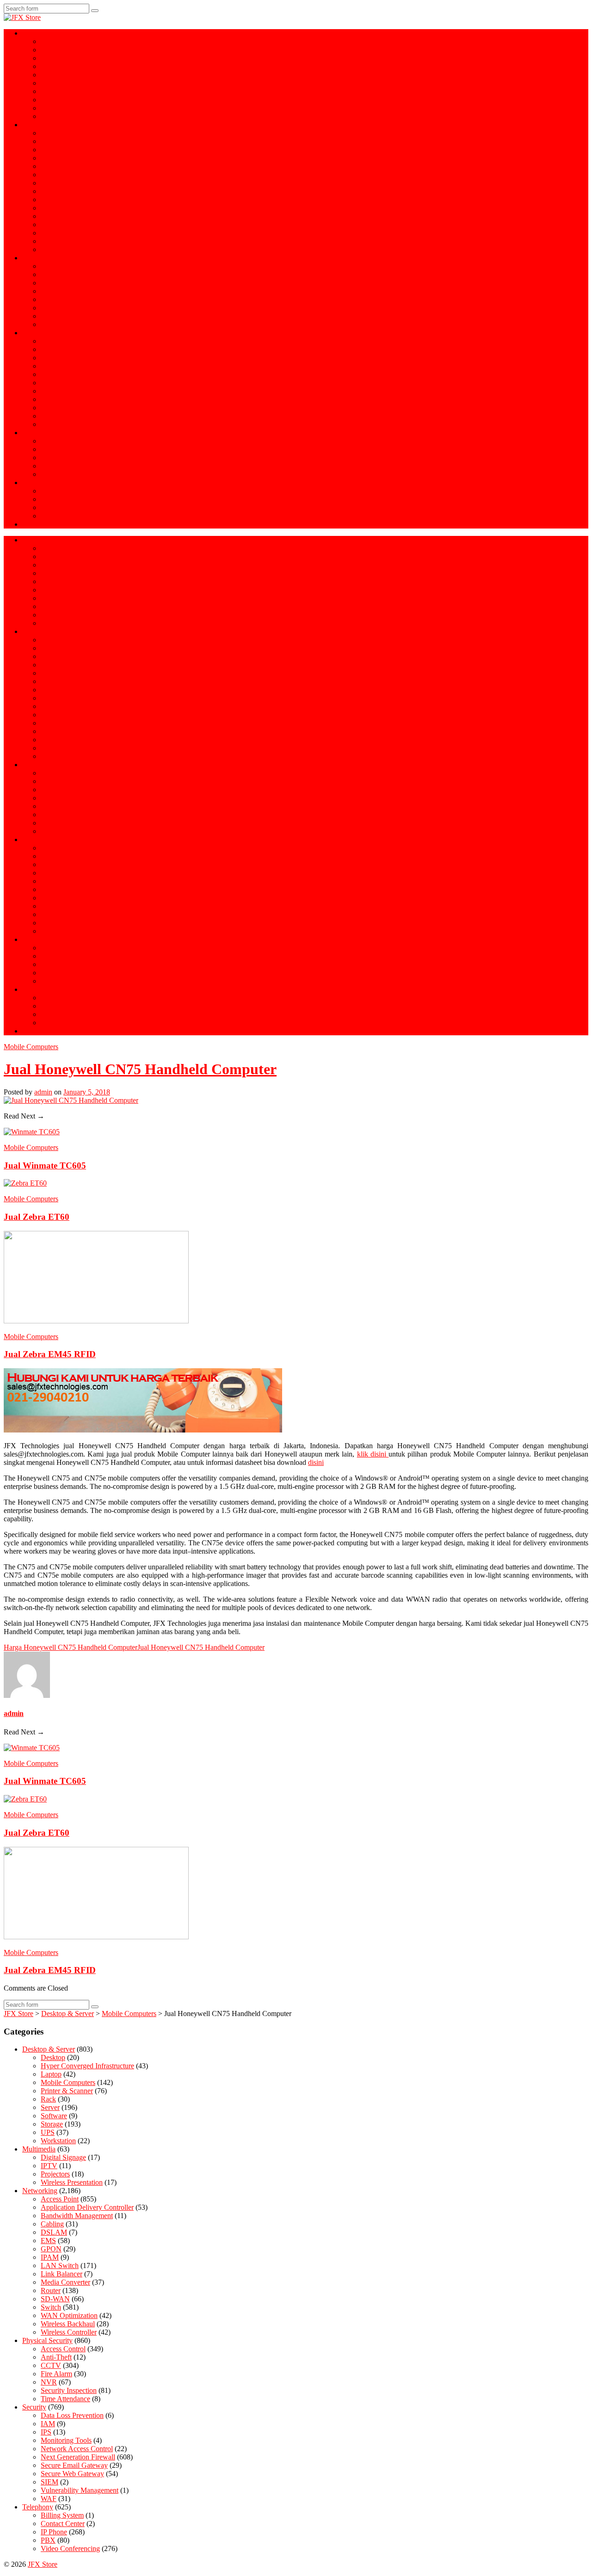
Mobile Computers (68, 116)
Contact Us (39, 524)
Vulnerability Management (80, 416)
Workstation (58, 66)
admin (43, 1092)
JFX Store (43, 2564)
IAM (48, 374)
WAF (49, 424)
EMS (48, 183)
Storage (52, 83)
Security (34, 2407)
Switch (51, 191)
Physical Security (47, 258)
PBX (48, 449)
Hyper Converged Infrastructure (87, 58)
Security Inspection (69, 316)
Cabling (52, 200)
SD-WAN (55, 166)
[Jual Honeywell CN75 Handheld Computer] (71, 1100)
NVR (49, 308)
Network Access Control (77, 399)
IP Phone (54, 441)
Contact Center (63, 474)
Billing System (62, 466)
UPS (48, 108)
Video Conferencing (70, 458)
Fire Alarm (56, 324)
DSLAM (54, 216)
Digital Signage (63, 507)
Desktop (53, 2057)
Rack (48, 91)
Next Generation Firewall (78, 341)
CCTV (51, 274)
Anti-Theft (56, 291)
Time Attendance (65, 299)
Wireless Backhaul (68, 208)
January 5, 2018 (87, 1092)
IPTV (49, 516)
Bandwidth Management (77, 150)
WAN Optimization (69, 233)
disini (316, 1462)
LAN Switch (60, 2266)
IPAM (50, 2257)
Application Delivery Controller (87, 158)
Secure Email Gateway (74, 349)
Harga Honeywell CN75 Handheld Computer (71, 1647)
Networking (40, 125)
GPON (51, 141)
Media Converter (65, 241)
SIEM (49, 408)
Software (54, 100)
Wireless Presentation (72, 491)
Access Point (60, 133)
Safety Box (57, 283)
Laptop (51, 41)
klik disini (373, 1454)
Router (51, 175)
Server (50, 50)
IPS (46, 383)
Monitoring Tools (66, 391)
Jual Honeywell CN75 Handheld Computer (140, 1069)
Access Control (63, 266)
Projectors (55, 499)
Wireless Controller (69, 249)
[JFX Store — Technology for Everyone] (22, 17)
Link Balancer (62, 224)
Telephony (38, 433)
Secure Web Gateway (72, 358)
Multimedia (39, 483)
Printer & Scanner (67, 75)
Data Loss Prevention (72, 366)
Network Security (48, 333)
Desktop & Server (49, 33)
